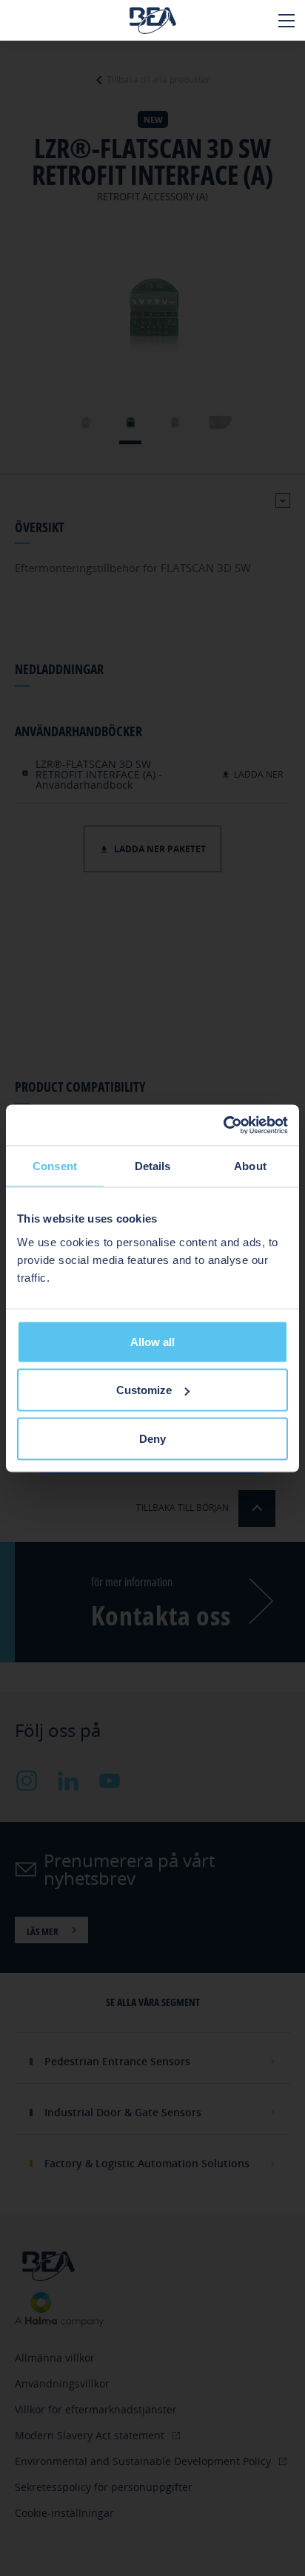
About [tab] (250, 1166)
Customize (144, 1390)
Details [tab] (153, 1166)
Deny (152, 1438)
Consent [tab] (55, 1166)
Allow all (152, 1341)
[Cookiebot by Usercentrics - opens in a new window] (223, 1125)
